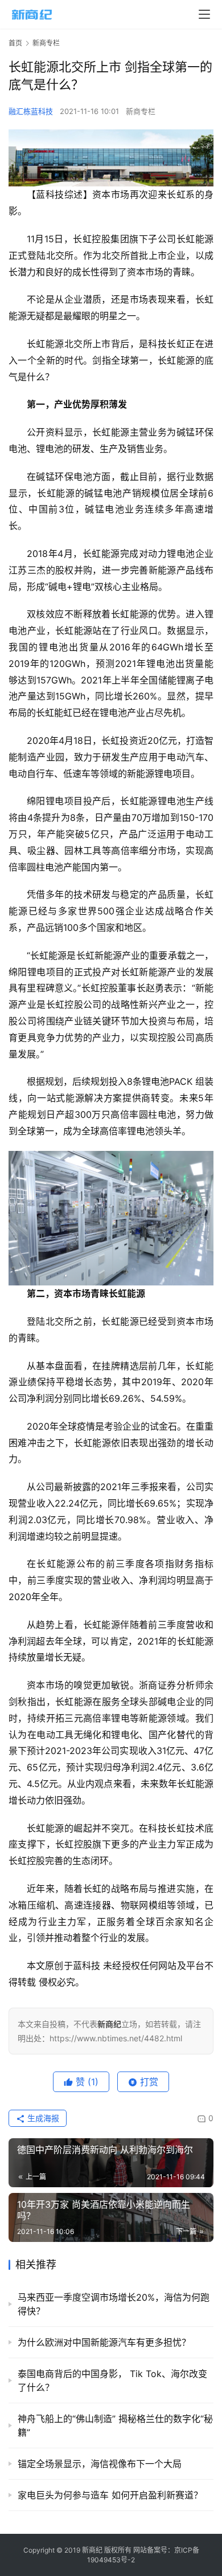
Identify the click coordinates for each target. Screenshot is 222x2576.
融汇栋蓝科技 (31, 111)
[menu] (204, 14)
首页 (15, 43)
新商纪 (92, 2550)
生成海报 (42, 2118)
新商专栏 (141, 111)
